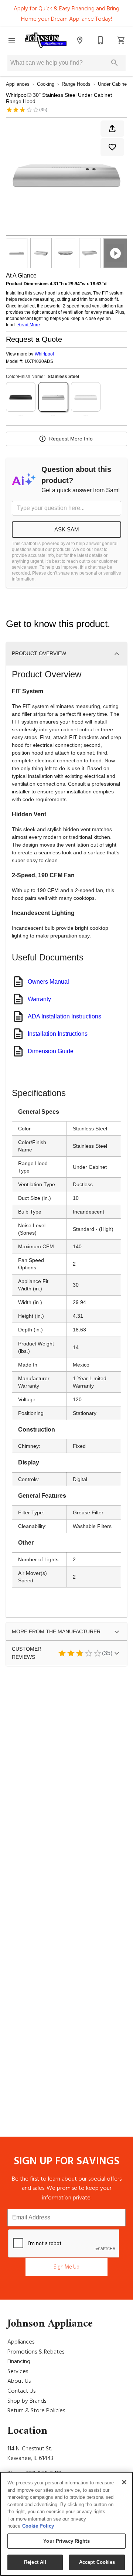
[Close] (124, 2482)
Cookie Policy (38, 2526)
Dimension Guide (51, 1051)
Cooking (46, 84)
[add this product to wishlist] (112, 147)
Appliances (18, 84)
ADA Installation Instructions (64, 1016)
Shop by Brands (27, 2401)
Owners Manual (48, 982)
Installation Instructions (58, 1034)
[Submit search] (115, 63)
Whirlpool (44, 354)
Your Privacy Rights (66, 2541)
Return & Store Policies (36, 2410)
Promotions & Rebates (36, 2352)
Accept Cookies (97, 2562)
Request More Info (71, 439)
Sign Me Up (66, 2267)
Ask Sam (67, 529)
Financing (19, 2361)
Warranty (39, 999)
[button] (12, 40)
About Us (19, 2381)
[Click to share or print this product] (112, 129)
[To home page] (46, 40)
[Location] (80, 40)
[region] (66, 2524)
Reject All (35, 2562)
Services (18, 2371)
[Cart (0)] (121, 40)
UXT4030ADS (39, 362)
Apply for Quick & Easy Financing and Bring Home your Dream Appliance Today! (66, 14)
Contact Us (21, 2391)
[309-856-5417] (100, 40)
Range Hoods (76, 84)
